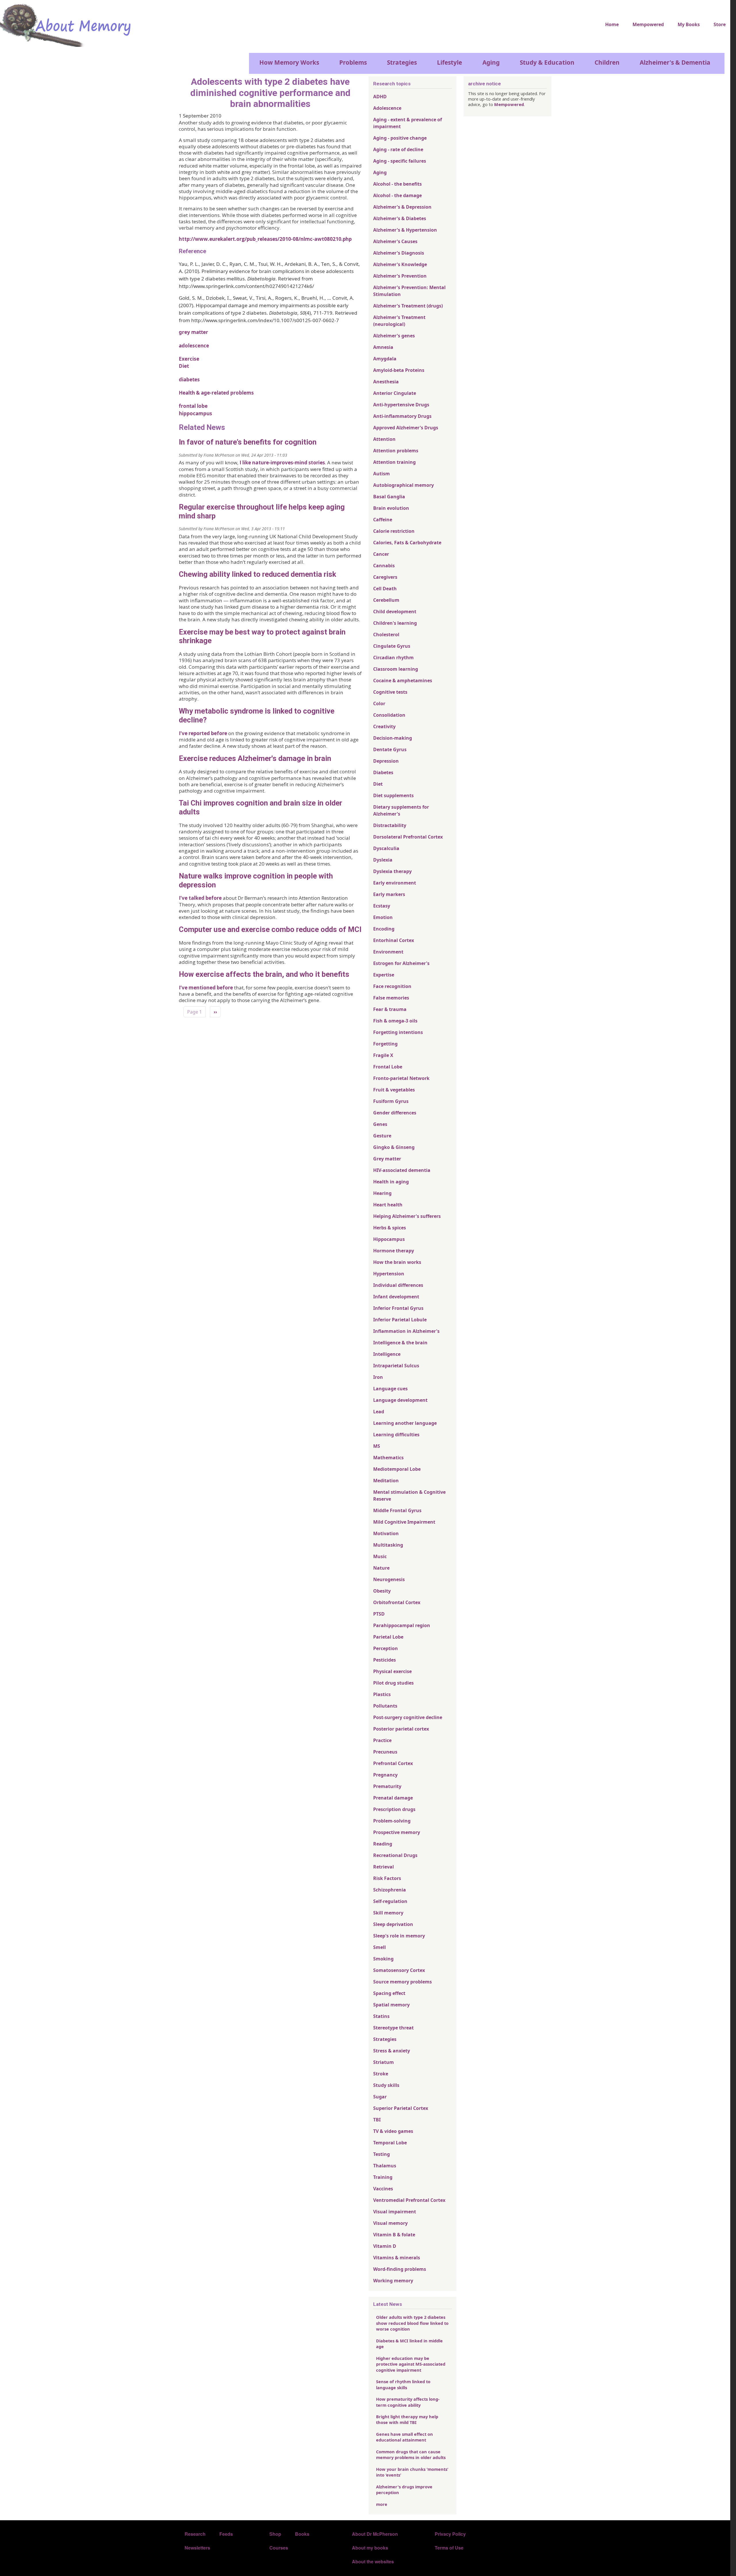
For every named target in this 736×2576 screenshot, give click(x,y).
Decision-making (393, 738)
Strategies (402, 62)
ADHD (380, 97)
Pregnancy (385, 1775)
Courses (279, 2548)
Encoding (384, 929)
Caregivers (385, 577)
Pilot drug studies (393, 1683)
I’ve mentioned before (206, 988)
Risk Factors (387, 1878)
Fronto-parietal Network (401, 1078)
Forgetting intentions (398, 1032)
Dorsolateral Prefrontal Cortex (408, 837)
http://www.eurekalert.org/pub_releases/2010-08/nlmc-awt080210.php (265, 239)
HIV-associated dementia (402, 1170)
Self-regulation (390, 1901)
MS (377, 1446)
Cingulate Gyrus (392, 646)
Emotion (383, 917)
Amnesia (383, 347)
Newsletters (197, 2548)
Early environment (395, 883)
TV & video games (393, 2131)
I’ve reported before (203, 733)
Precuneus (385, 1752)
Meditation (386, 1481)
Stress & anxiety (392, 2051)
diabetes (189, 379)
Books (302, 2534)
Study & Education (547, 62)
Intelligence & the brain (400, 1343)
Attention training (394, 462)
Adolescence (387, 108)
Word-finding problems (400, 2269)
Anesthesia (386, 382)
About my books (370, 2548)
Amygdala (385, 359)
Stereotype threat (393, 2028)
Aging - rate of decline (398, 149)
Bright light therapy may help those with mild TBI (407, 2419)
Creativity (384, 726)
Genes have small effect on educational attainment (405, 2437)
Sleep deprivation (393, 1924)
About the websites (373, 2561)
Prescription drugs (394, 1809)
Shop (275, 2534)
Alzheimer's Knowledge (400, 264)
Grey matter (387, 1159)
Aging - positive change (400, 138)
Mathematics (388, 1458)
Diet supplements (393, 795)
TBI (377, 2120)
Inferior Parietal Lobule (400, 1320)
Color (379, 703)
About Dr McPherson (375, 2534)
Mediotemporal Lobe (397, 1469)
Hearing (382, 1193)
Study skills (386, 2085)
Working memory (393, 2281)
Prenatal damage (393, 1798)
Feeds (226, 2534)
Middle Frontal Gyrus (397, 1510)
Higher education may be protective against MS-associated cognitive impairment (411, 2364)
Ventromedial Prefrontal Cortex (409, 2200)
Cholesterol (386, 635)
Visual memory (390, 2223)
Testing (382, 2154)
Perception (386, 1648)
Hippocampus (389, 1239)
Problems (353, 62)
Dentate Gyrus (390, 749)
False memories (391, 998)
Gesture (382, 1136)
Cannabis (384, 566)
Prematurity (387, 1786)
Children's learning (395, 623)
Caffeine (383, 520)
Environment (388, 952)
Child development (395, 612)
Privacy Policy (450, 2534)
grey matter (193, 332)
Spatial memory (391, 2005)
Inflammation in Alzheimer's (406, 1331)
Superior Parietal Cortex (401, 2108)
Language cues (390, 1389)
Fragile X (383, 1055)
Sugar (380, 2097)
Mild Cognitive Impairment (404, 1522)
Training (383, 2177)
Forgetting (385, 1044)
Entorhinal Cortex (394, 940)
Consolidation (389, 715)
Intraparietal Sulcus (396, 1366)
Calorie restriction (394, 531)
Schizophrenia (390, 1890)
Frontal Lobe (388, 1067)
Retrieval (384, 1867)
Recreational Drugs (395, 1855)
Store (720, 24)
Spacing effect (389, 1993)
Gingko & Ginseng (394, 1147)
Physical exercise (392, 1671)
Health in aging (391, 1182)
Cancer (381, 554)
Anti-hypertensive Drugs (401, 405)
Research (195, 2534)
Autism (382, 474)
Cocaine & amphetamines (403, 680)
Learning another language (405, 1423)
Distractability (390, 825)
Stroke (381, 2074)
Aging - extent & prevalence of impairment (408, 123)
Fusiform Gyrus (391, 1101)
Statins (381, 2016)
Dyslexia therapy (392, 871)
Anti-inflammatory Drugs (402, 416)
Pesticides (385, 1660)
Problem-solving (392, 1821)
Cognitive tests (390, 692)
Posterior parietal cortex (401, 1729)
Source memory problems (402, 1982)
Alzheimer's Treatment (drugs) (408, 306)
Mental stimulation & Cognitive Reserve (409, 1495)
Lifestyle (450, 62)
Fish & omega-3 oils (395, 1021)
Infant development (396, 1297)
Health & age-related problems (216, 393)
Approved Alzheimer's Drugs (406, 428)
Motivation (386, 1533)
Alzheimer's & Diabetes (400, 218)
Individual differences (398, 1285)
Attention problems (396, 451)
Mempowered (648, 24)
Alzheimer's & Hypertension (405, 230)
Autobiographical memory (404, 485)
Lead (379, 1412)
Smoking (383, 1959)
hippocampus (195, 413)
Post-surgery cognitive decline (408, 1717)
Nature (381, 1568)
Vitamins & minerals (397, 2258)
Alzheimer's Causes (395, 241)
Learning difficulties (396, 1435)
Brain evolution (391, 508)
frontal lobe (193, 406)
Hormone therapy (394, 1251)
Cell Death (385, 589)
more (382, 2504)
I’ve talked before (200, 898)
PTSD (379, 1614)
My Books (689, 24)
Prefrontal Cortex (393, 1763)
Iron (378, 1377)
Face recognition (392, 986)
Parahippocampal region (402, 1625)
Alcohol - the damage (397, 195)
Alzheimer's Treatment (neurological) (399, 321)
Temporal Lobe (390, 2143)
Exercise (189, 359)
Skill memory (388, 1913)
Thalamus (385, 2166)
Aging (491, 62)
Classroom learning (396, 669)
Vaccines (383, 2189)
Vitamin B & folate (394, 2235)
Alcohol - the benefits (397, 184)
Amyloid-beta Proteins (399, 370)
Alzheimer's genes (394, 336)
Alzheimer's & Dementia (675, 62)
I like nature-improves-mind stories (282, 463)
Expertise (384, 975)
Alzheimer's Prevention (400, 276)
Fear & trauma (390, 1009)
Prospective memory (397, 1832)
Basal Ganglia (389, 497)
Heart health (388, 1205)
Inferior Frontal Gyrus (398, 1308)
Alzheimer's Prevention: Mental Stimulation (409, 291)
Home (612, 24)
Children (607, 62)
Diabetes (383, 772)
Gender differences (395, 1113)
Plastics (382, 1694)
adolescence (194, 346)
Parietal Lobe (388, 1637)
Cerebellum (386, 600)
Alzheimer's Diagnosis (399, 253)
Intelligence (387, 1354)
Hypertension (389, 1274)
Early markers (389, 894)
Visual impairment (395, 2212)
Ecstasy (382, 906)
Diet (184, 366)
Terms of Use (449, 2548)
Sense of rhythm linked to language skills (403, 2384)
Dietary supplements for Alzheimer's (401, 810)
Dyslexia (383, 860)
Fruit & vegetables (394, 1090)
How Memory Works (289, 62)
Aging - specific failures (400, 161)
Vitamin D (385, 2246)
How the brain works (397, 1262)
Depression (386, 761)
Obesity (382, 1591)
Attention (384, 439)
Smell (379, 1947)
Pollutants (385, 1706)
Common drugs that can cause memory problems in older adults (411, 2454)
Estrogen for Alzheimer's (401, 963)
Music (380, 1556)
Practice (382, 1740)
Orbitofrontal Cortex (397, 1602)
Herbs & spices (390, 1228)
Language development (400, 1400)
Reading (383, 1844)
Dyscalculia (386, 848)
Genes (380, 1124)
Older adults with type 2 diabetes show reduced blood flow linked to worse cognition (412, 2323)
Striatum (384, 2062)
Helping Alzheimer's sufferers (407, 1216)
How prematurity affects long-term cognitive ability (408, 2402)
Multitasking (388, 1545)
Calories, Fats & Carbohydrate (407, 543)
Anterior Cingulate (395, 393)
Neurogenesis (389, 1579)
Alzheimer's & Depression (402, 207)
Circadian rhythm (393, 658)
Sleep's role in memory (399, 1936)
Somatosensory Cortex (399, 1970)
